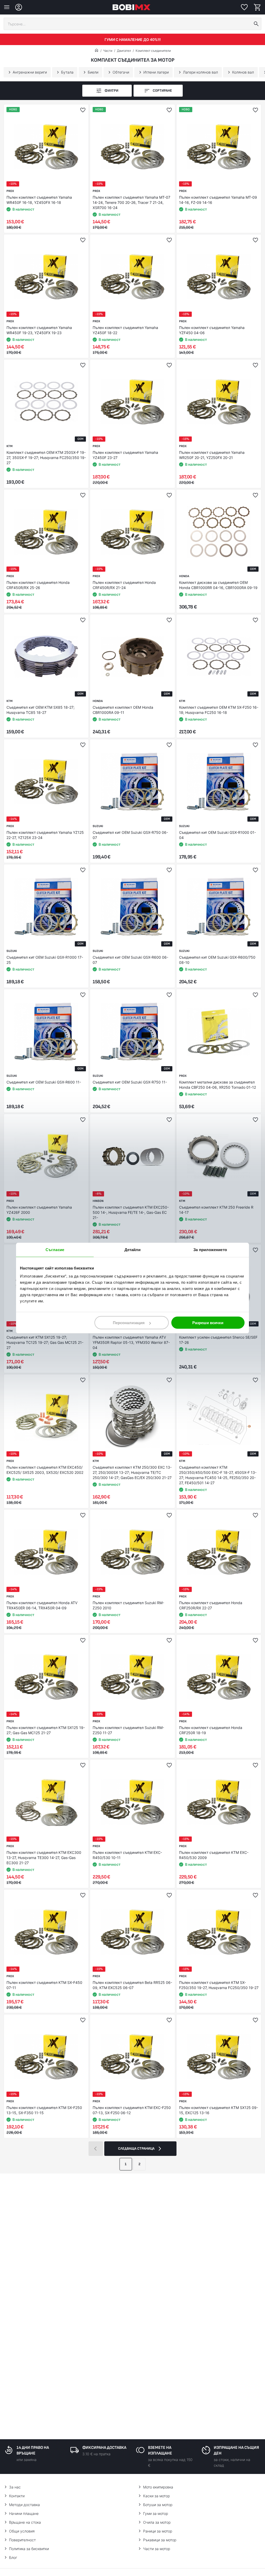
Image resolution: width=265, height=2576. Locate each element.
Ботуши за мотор (158, 2505)
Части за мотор (157, 2549)
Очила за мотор (157, 2522)
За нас (15, 2487)
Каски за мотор (156, 2496)
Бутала (67, 72)
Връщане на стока (25, 2522)
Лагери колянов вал (200, 72)
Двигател (124, 51)
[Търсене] (256, 24)
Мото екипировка (158, 2487)
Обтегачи (121, 72)
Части (108, 51)
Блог (13, 2557)
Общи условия (22, 2531)
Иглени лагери (156, 72)
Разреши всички (208, 1323)
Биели (93, 72)
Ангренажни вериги (30, 72)
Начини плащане (24, 2513)
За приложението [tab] (210, 1249)
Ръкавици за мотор (160, 2540)
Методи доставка (24, 2505)
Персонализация (129, 1323)
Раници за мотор (158, 2531)
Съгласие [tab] (55, 1249)
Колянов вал (243, 72)
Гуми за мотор (156, 2513)
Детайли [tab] (133, 1249)
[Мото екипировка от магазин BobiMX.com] (97, 51)
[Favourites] (244, 7)
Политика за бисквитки (29, 2549)
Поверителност (22, 2540)
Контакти (17, 2496)
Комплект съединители (153, 51)
